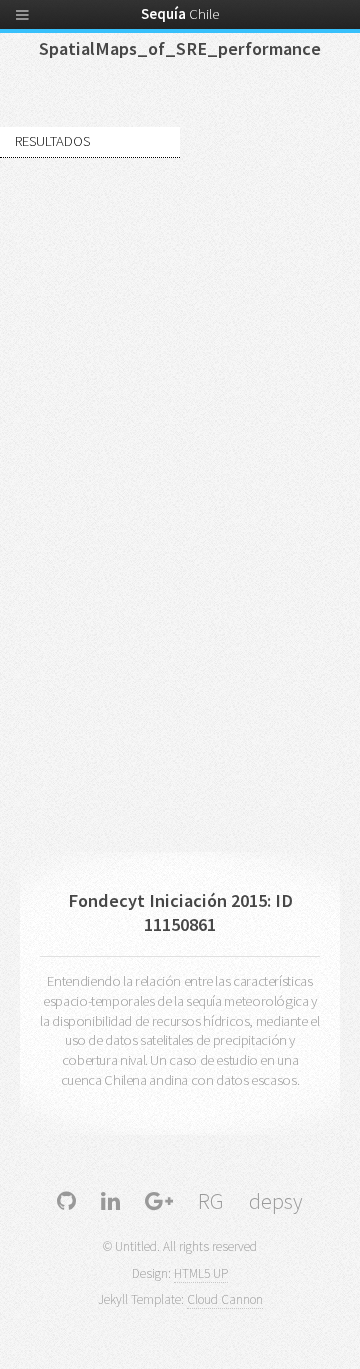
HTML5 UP (201, 1273)
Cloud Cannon (225, 1299)
